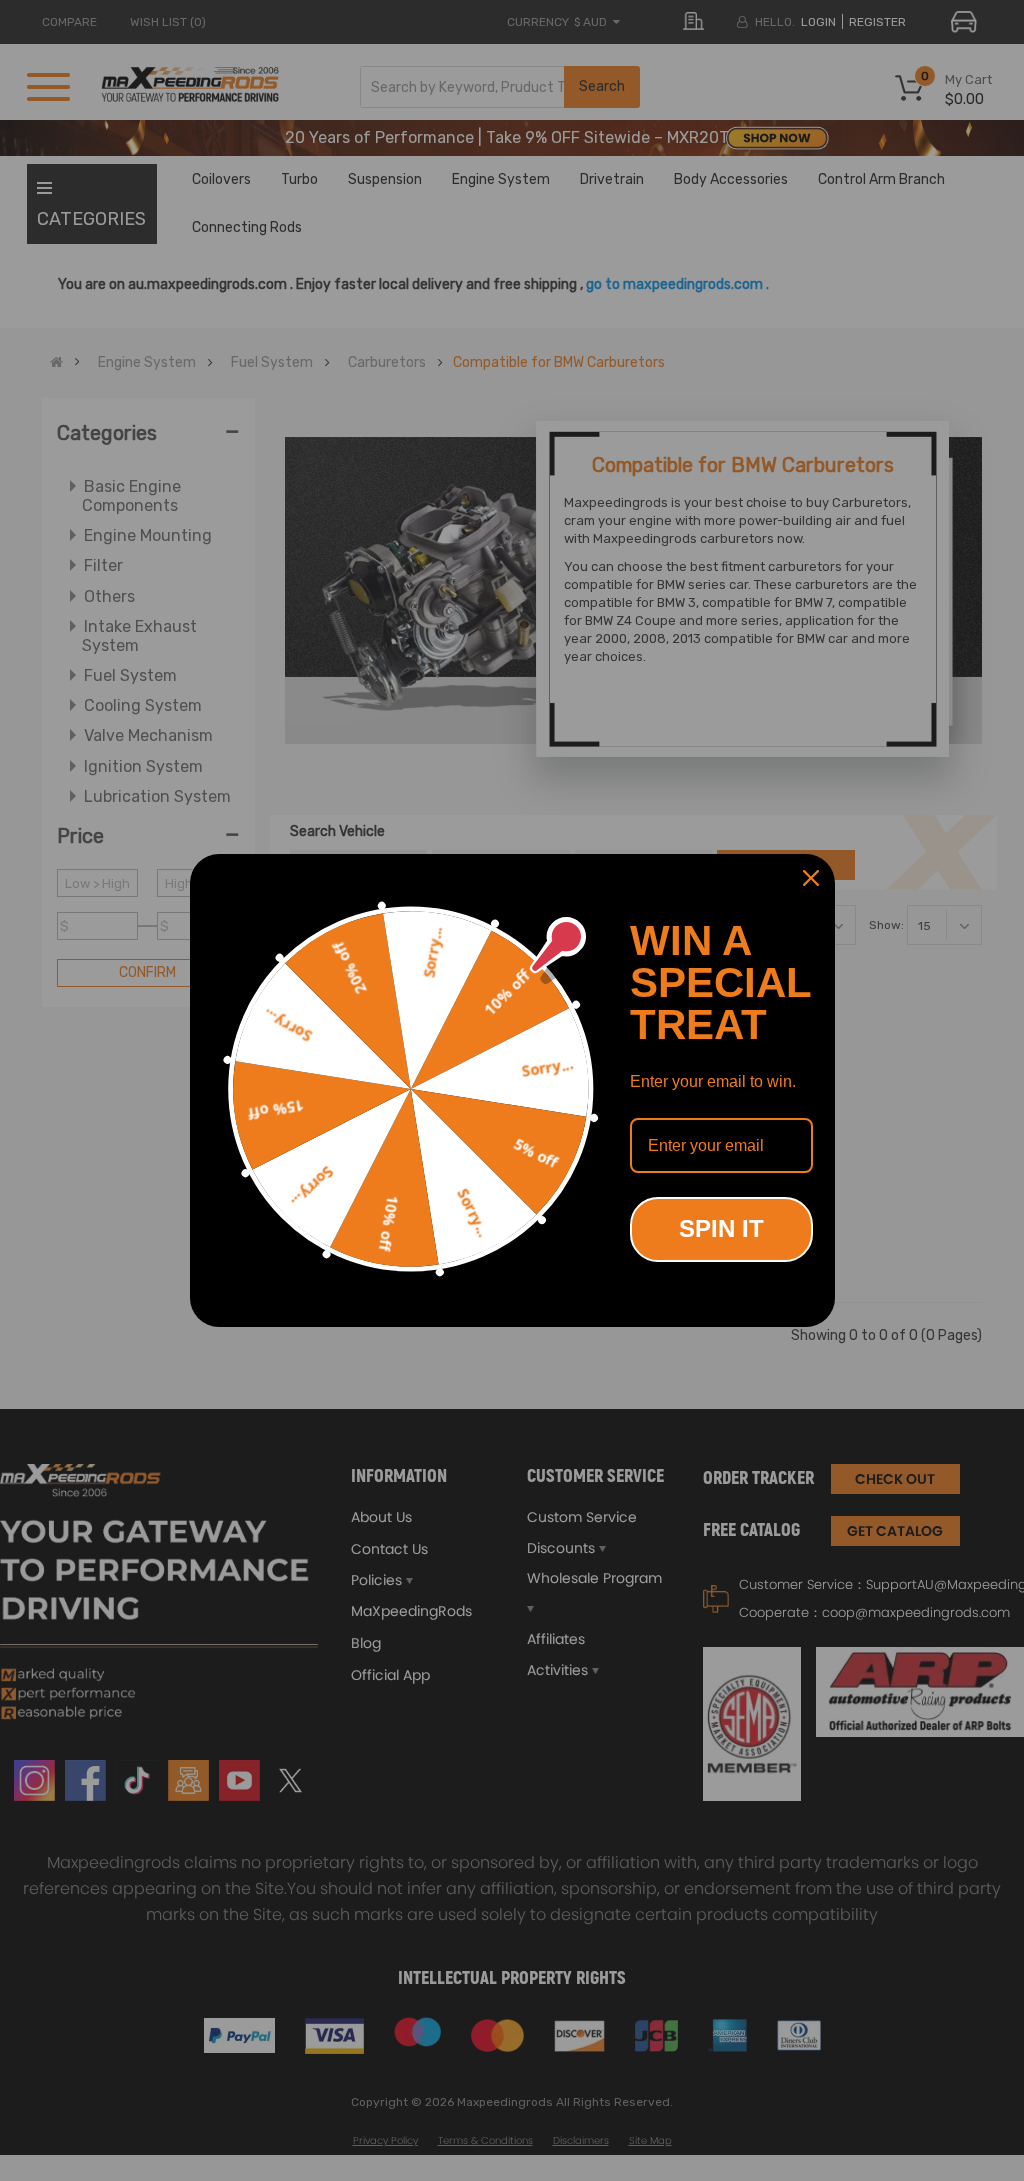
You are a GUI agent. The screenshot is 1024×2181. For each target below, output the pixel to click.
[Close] (811, 878)
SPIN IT (721, 1228)
